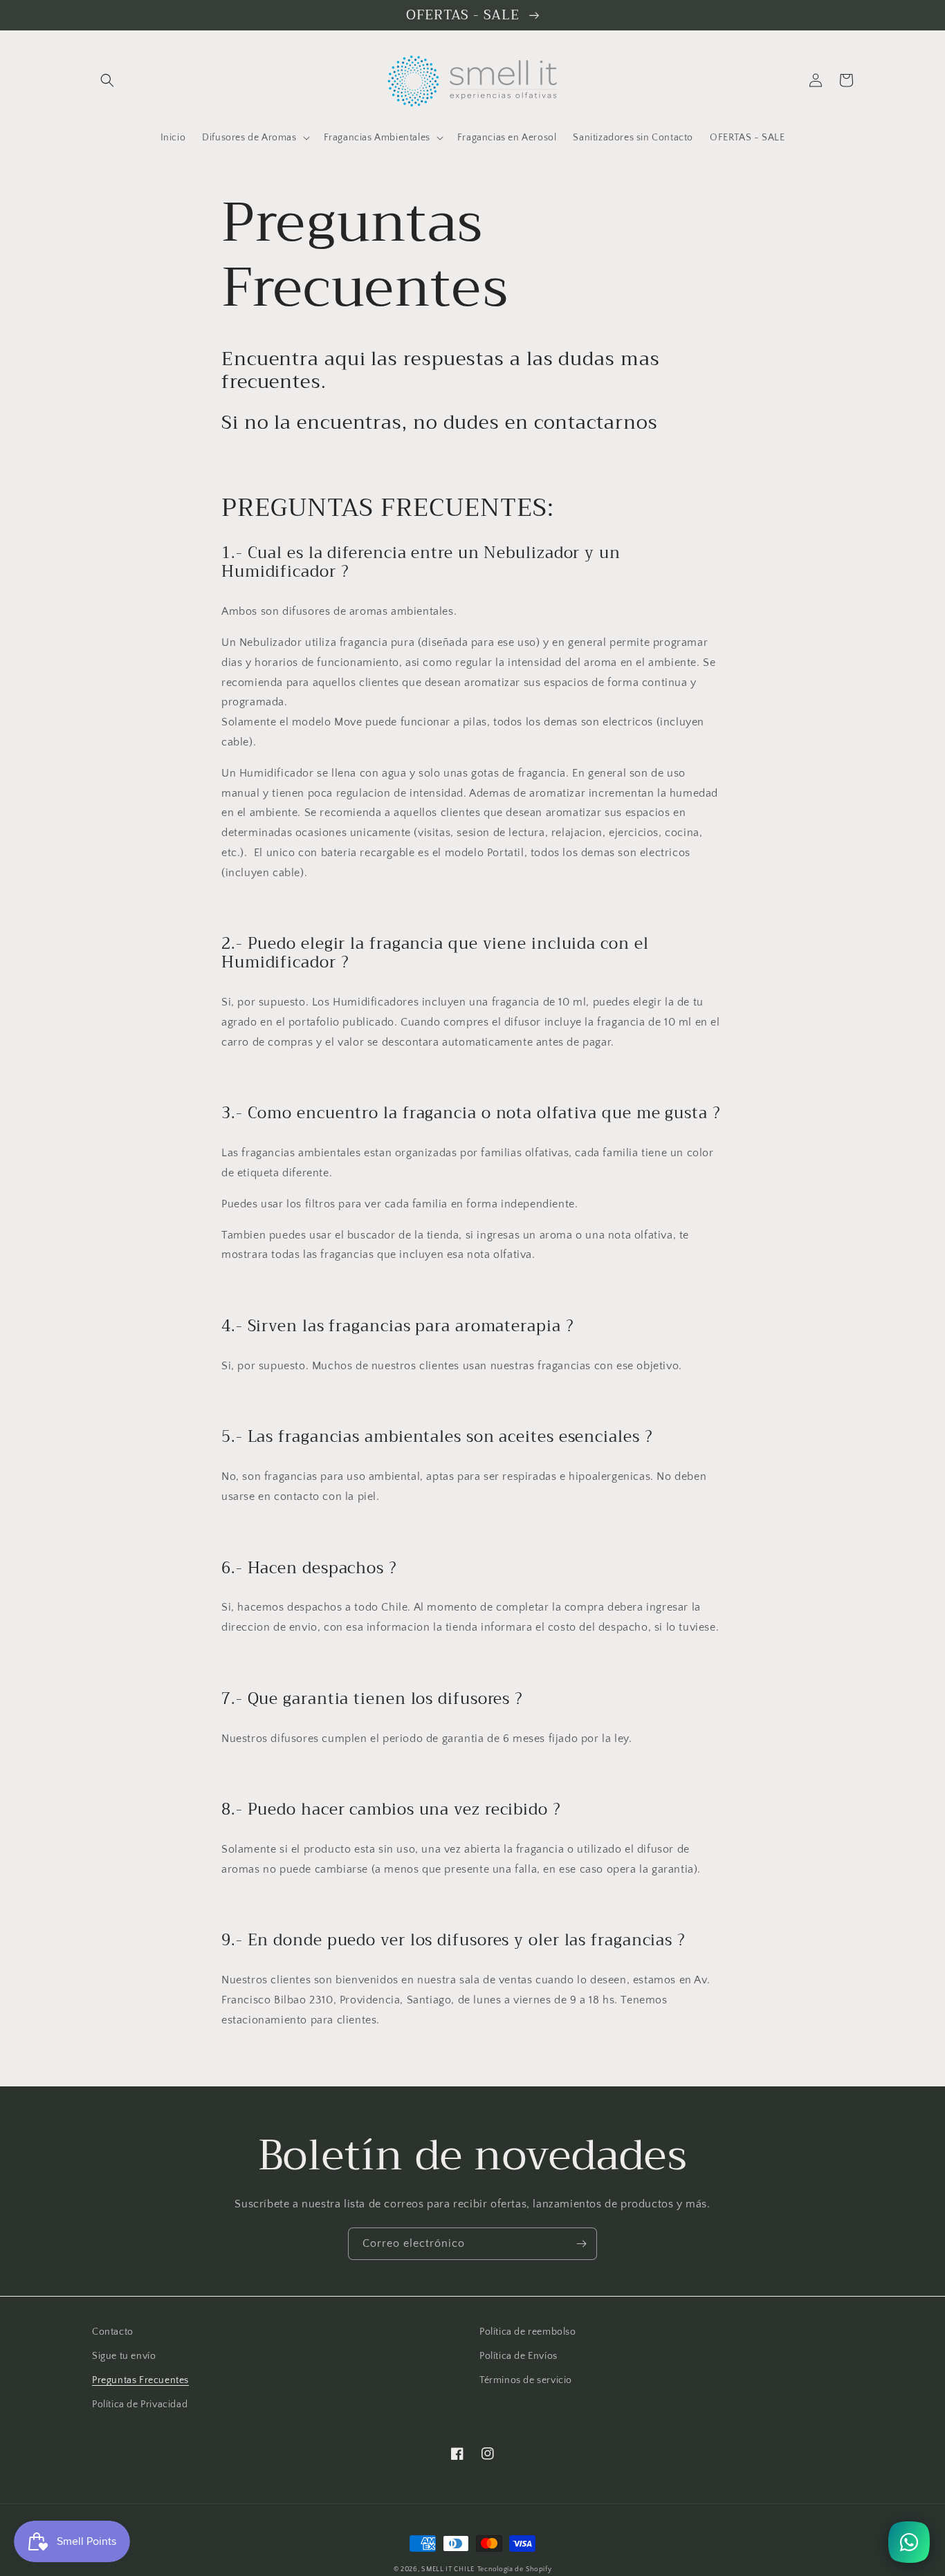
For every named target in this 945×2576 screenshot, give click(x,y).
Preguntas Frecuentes (140, 2380)
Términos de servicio (526, 2380)
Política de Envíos (519, 2356)
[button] (107, 80)
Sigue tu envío (124, 2356)
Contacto (113, 2332)
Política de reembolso (528, 2332)
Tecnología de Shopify (515, 2569)
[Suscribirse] (581, 2244)
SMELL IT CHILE (448, 2569)
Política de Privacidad (140, 2404)
